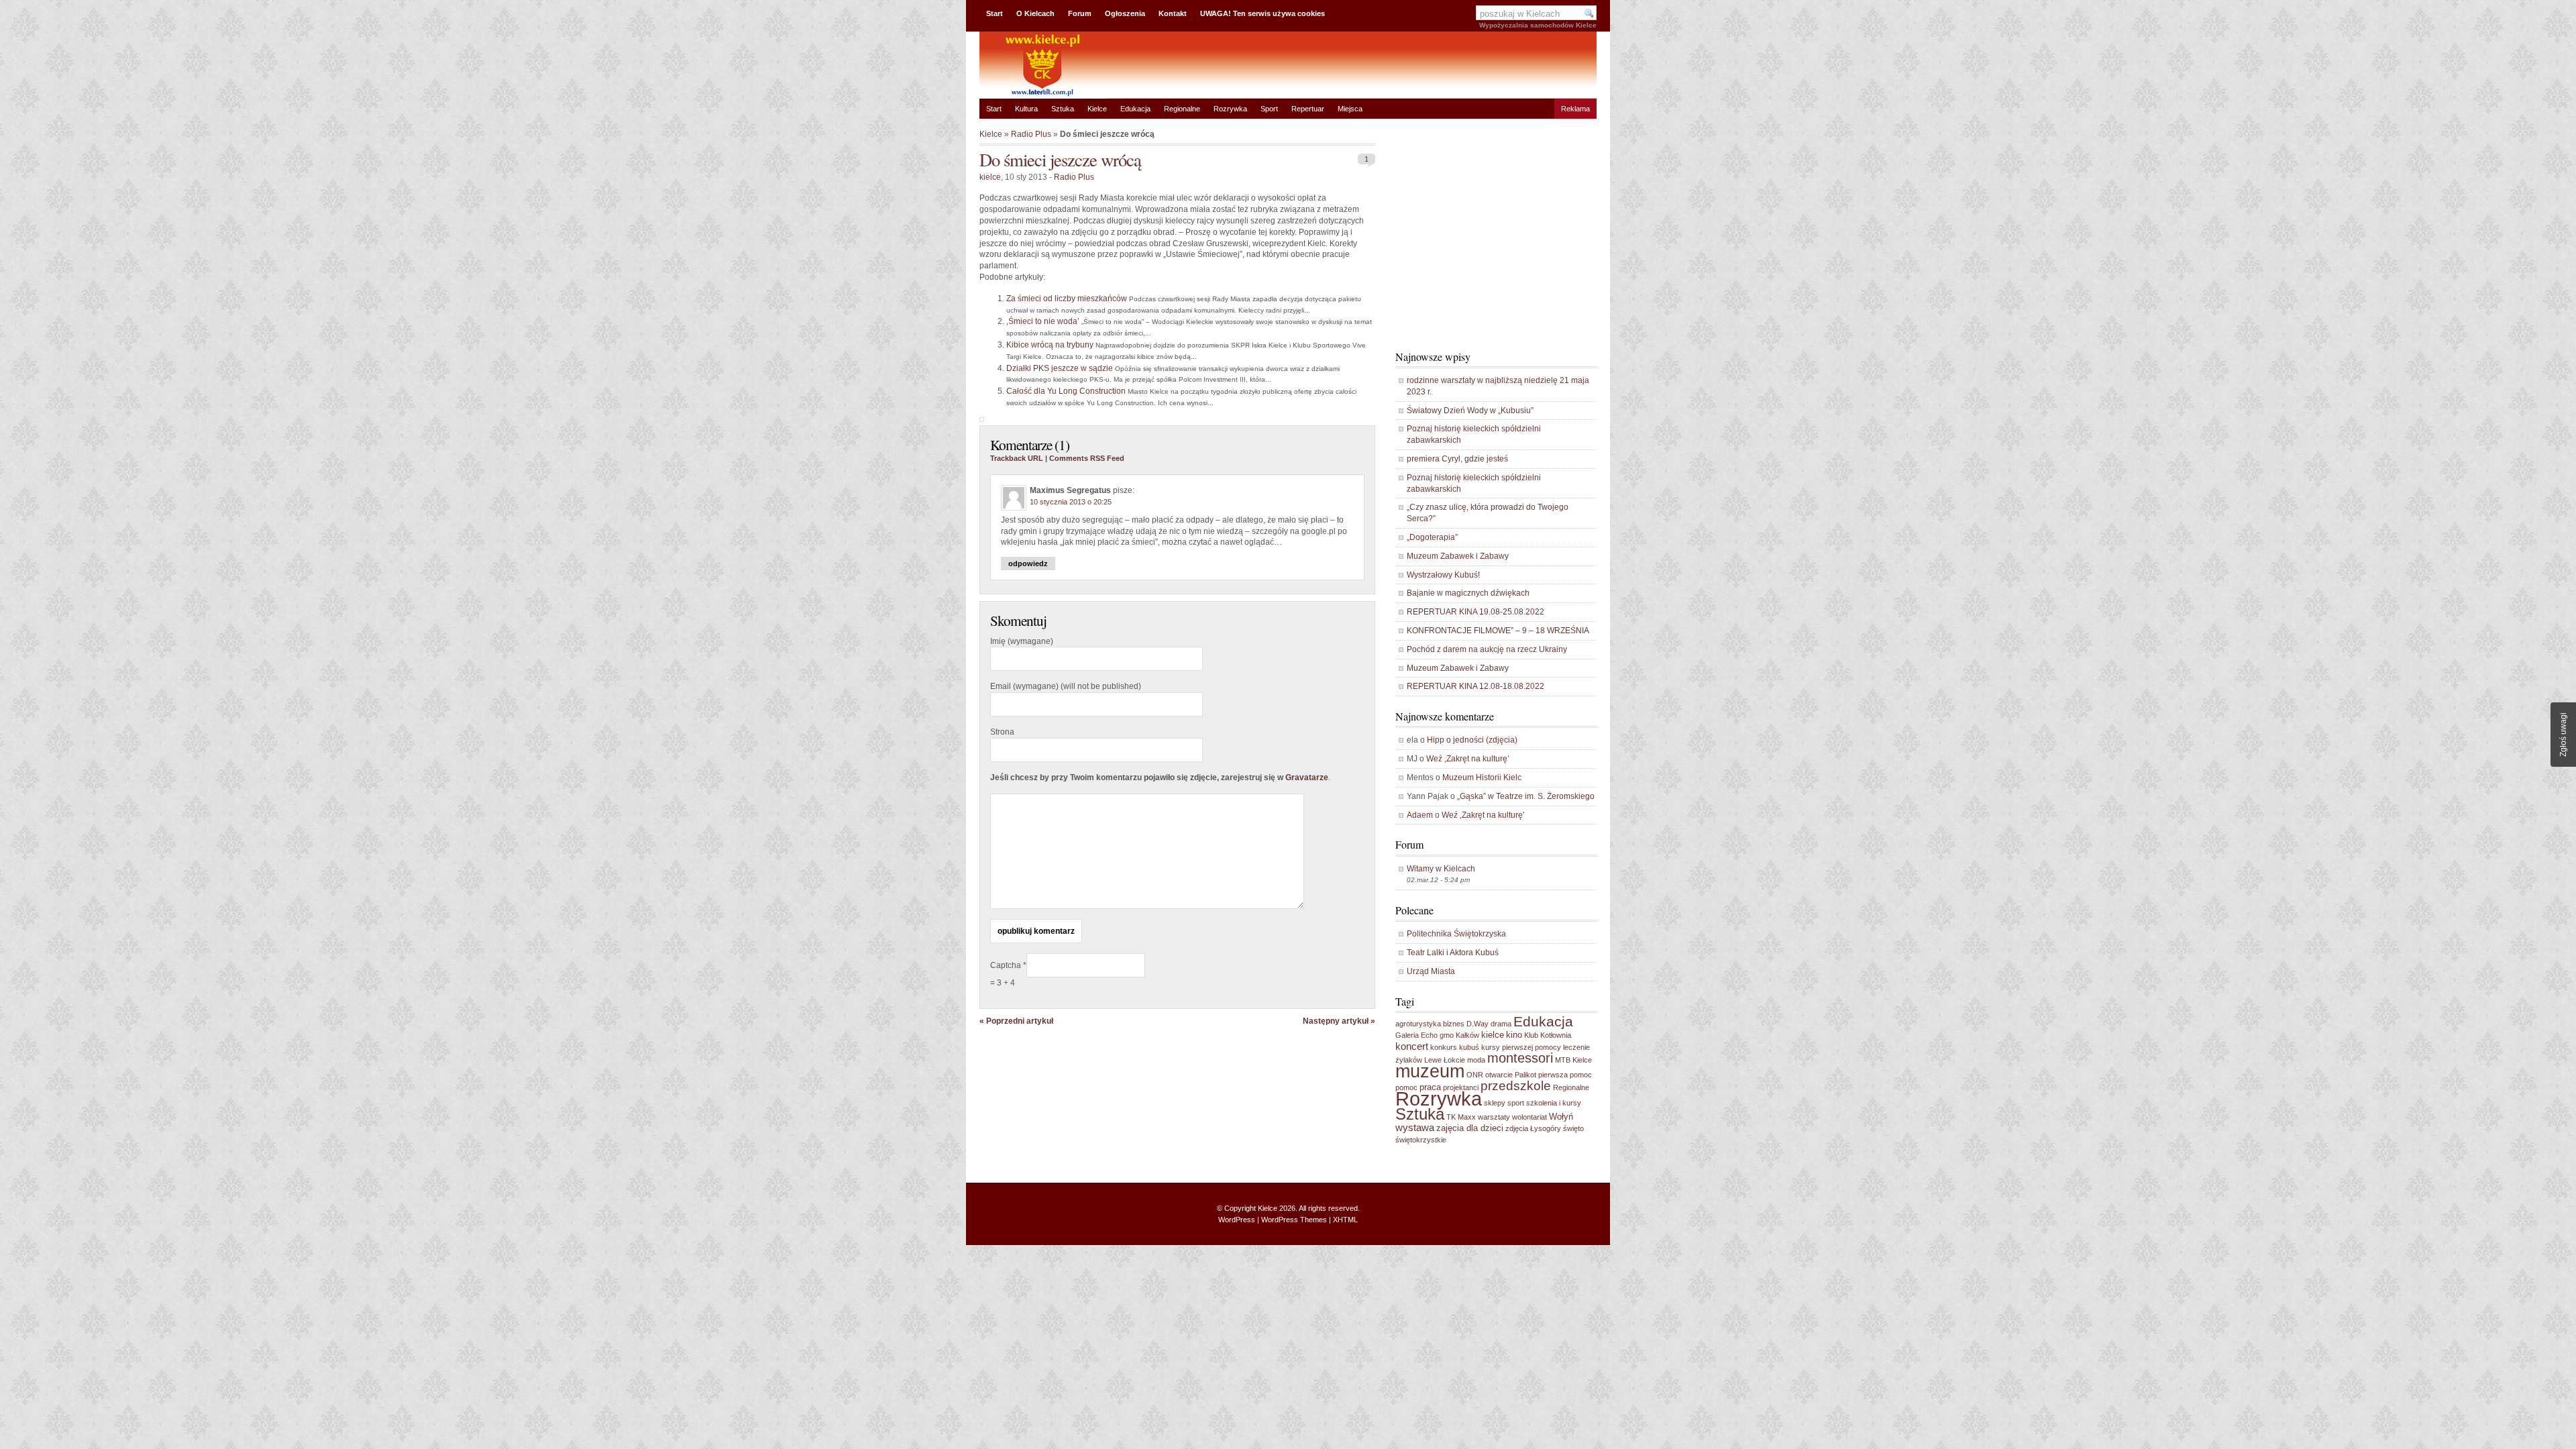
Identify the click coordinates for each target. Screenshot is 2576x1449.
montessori (1520, 1058)
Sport (1269, 109)
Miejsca (1350, 109)
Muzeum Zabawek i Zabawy (1458, 556)
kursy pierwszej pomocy (1521, 1047)
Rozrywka (1230, 109)
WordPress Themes (1294, 1220)
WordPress (1237, 1220)
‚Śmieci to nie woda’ (1043, 321)
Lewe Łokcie (1445, 1060)
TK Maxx (1461, 1117)
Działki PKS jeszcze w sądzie (1060, 368)
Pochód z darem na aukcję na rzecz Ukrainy (1487, 649)
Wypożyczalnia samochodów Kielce (1538, 25)
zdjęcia (1517, 1128)
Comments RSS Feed (1087, 458)
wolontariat (1529, 1117)
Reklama (1575, 109)
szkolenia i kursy (1554, 1103)
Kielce (1097, 109)
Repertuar (1308, 109)
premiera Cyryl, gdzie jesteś (1457, 459)
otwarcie (1499, 1075)
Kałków (1467, 1035)
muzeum (1430, 1071)
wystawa (1415, 1127)
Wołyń (1561, 1117)
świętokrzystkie (1421, 1140)
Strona (1002, 732)
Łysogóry (1546, 1128)
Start (995, 13)
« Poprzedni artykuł (1016, 1021)
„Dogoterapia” (1432, 537)
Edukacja (1135, 109)
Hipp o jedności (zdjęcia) (1472, 740)
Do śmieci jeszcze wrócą (1060, 159)
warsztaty (1494, 1117)
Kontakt (1173, 13)
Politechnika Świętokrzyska (1456, 934)
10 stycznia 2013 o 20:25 (1071, 502)
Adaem (1420, 815)
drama (1501, 1024)
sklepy (1495, 1103)
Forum (1080, 13)
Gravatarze (1307, 777)
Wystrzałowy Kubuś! (1443, 575)
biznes (1454, 1024)
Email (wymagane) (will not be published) (1066, 686)
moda (1476, 1060)
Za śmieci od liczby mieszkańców (1067, 299)
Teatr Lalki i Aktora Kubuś (1453, 953)
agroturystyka (1418, 1024)
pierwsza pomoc (1565, 1075)
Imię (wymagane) (1022, 641)
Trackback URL (1017, 458)
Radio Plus (1031, 134)
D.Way (1478, 1024)
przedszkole (1516, 1086)
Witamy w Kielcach (1441, 869)
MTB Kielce (1573, 1060)
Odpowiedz (1028, 563)
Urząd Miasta (1431, 971)
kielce (990, 177)
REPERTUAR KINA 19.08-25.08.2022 (1475, 612)
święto (1573, 1128)
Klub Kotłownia (1548, 1035)
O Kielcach (1035, 13)
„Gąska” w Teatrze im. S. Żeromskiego (1526, 796)
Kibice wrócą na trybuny (1050, 345)
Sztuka (1063, 109)
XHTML (1345, 1220)
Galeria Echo (1416, 1035)
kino (1514, 1035)
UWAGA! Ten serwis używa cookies (1263, 13)
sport (1516, 1103)
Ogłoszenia (1125, 13)
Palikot (1525, 1075)
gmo (1447, 1035)
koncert (1412, 1046)
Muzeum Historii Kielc (1482, 777)
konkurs (1444, 1047)
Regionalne (1182, 109)
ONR (1475, 1075)
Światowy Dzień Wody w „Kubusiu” (1470, 411)
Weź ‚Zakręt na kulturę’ (1468, 759)
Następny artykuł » (1339, 1021)
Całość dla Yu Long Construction (1066, 391)
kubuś (1469, 1047)
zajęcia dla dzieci (1470, 1128)
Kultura (1026, 109)
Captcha (1007, 965)
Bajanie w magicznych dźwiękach (1468, 593)
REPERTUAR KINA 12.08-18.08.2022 (1475, 686)
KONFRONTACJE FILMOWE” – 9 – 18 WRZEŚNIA (1498, 631)
